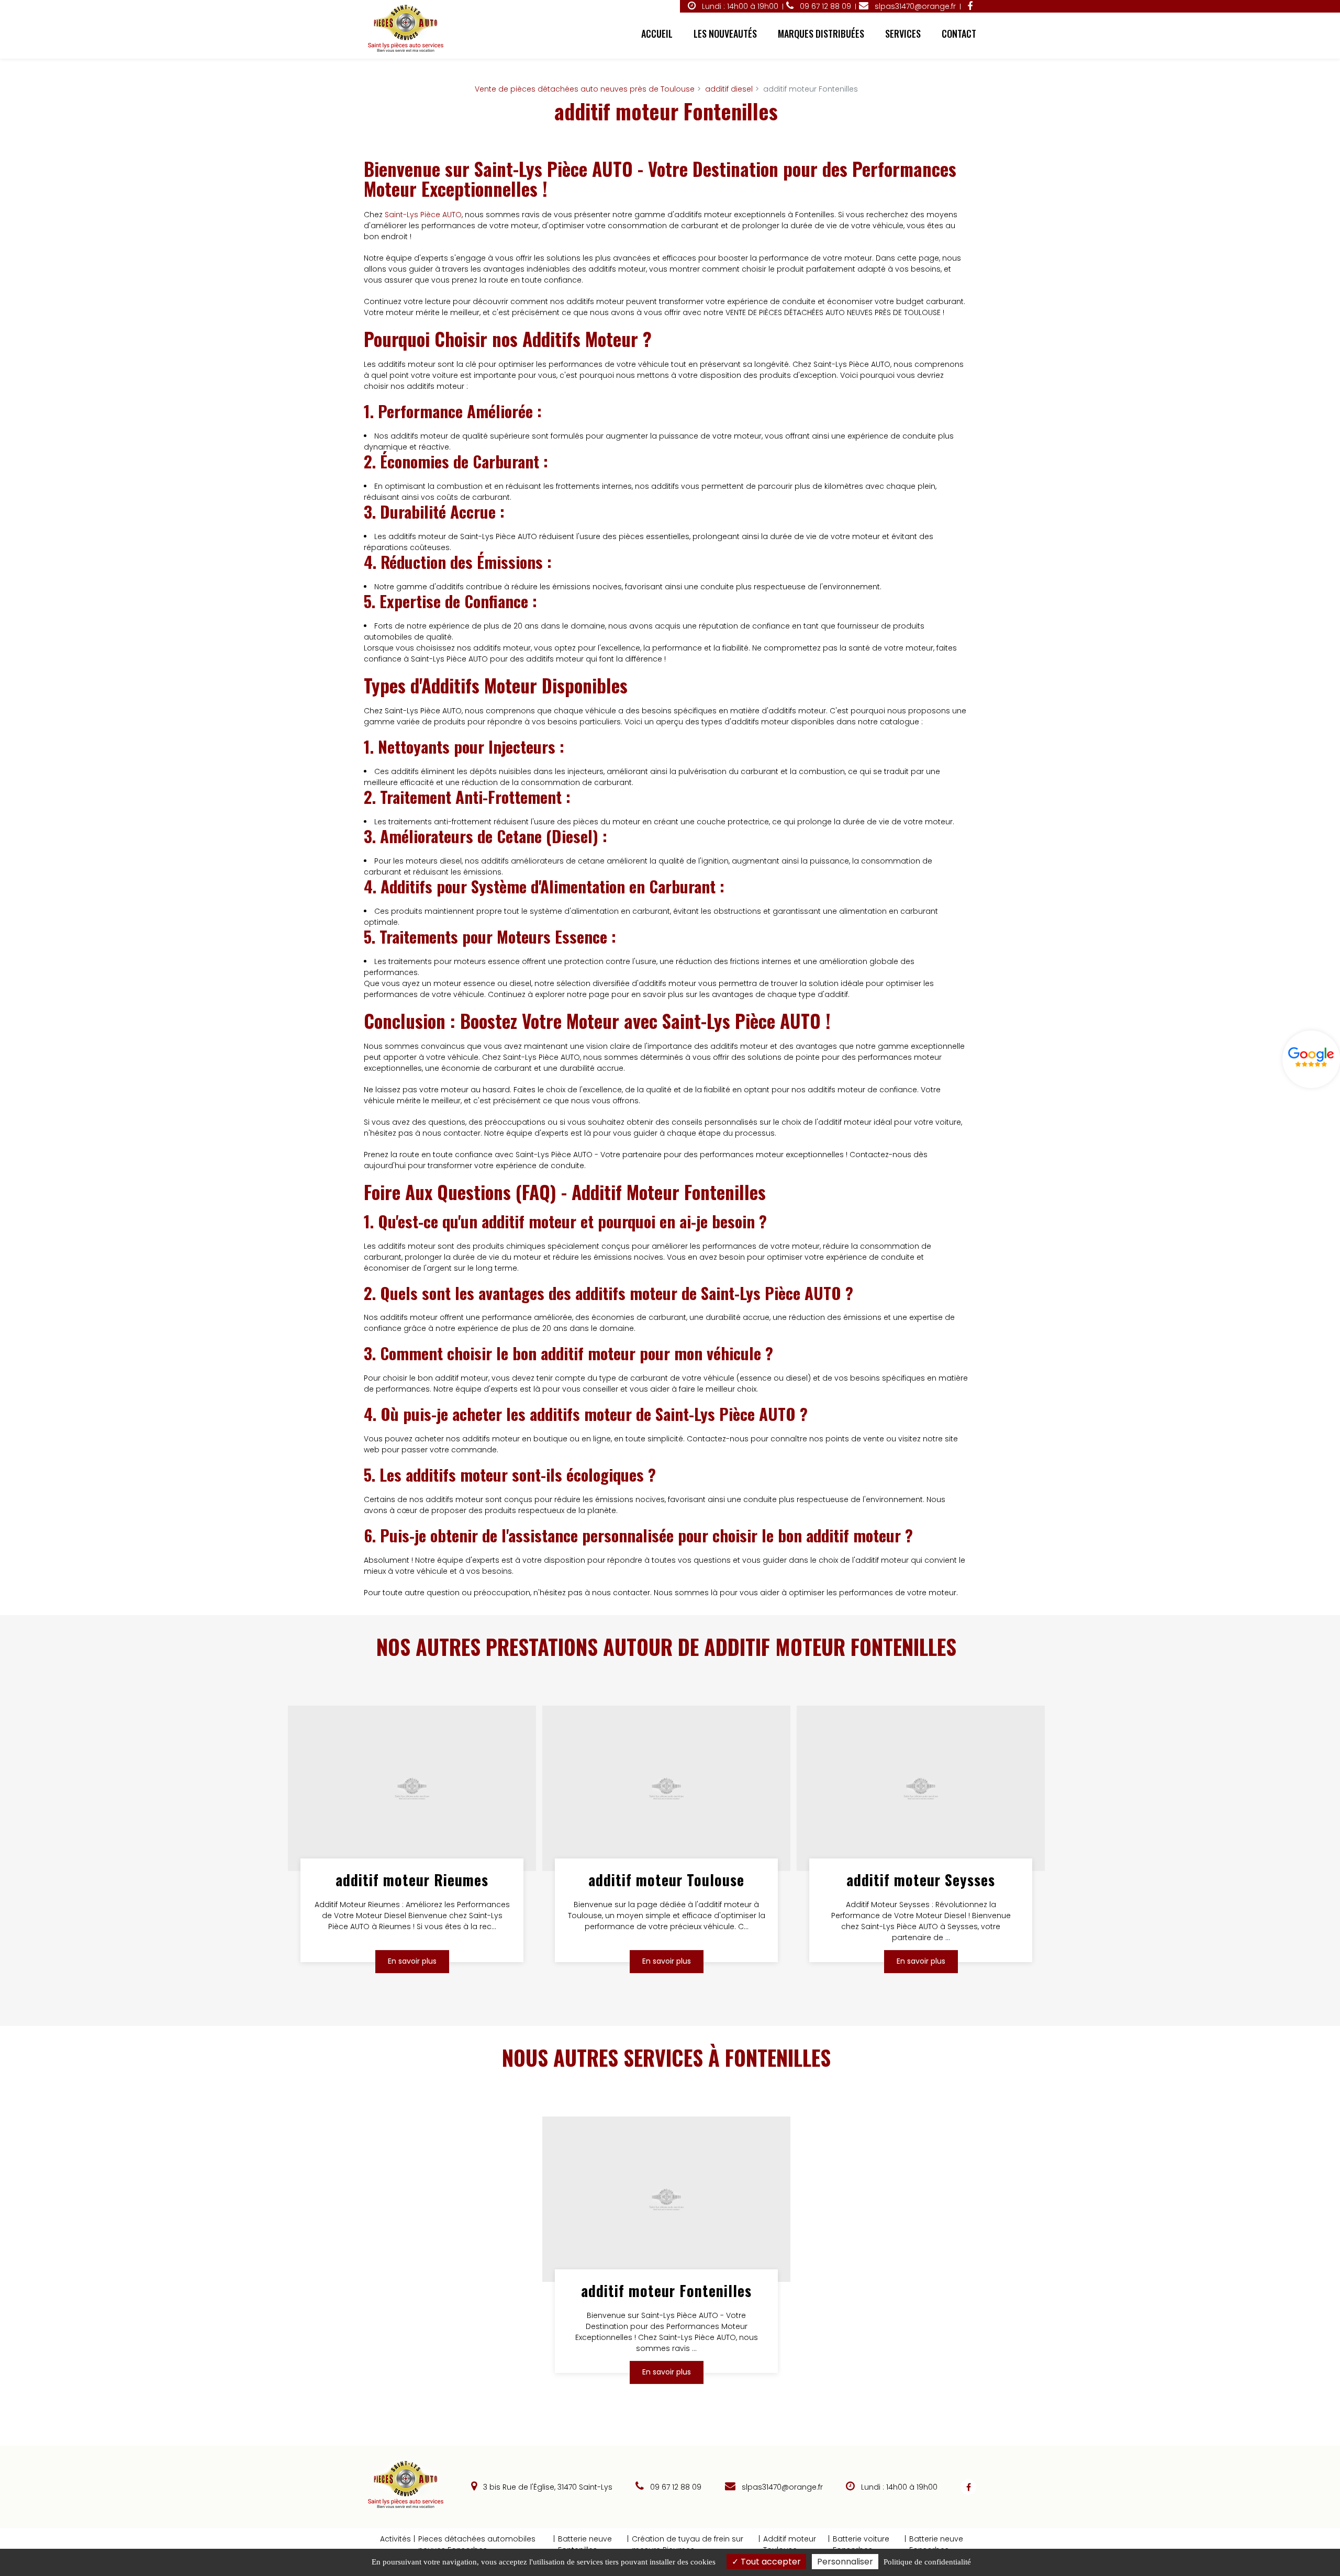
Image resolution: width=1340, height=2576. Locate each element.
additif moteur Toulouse (666, 1880)
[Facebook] (970, 6)
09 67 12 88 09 (675, 2487)
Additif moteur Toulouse (790, 2544)
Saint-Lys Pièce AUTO (423, 215)
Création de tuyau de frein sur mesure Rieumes (688, 2544)
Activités (395, 2539)
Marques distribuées (821, 33)
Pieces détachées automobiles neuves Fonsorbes (477, 2544)
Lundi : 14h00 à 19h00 (739, 6)
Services (903, 33)
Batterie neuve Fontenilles (585, 2544)
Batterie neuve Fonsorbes (936, 2544)
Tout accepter (770, 2562)
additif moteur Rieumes (412, 1880)
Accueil (657, 33)
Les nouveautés (725, 33)
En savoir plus (412, 1962)
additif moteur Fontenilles (666, 2291)
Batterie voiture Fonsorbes (861, 2544)
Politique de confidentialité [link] (927, 2562)
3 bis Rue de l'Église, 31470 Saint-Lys (547, 2487)
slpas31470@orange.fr (914, 6)
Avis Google (1311, 1059)
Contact (959, 33)
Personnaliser (845, 2562)
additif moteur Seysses (921, 1880)
